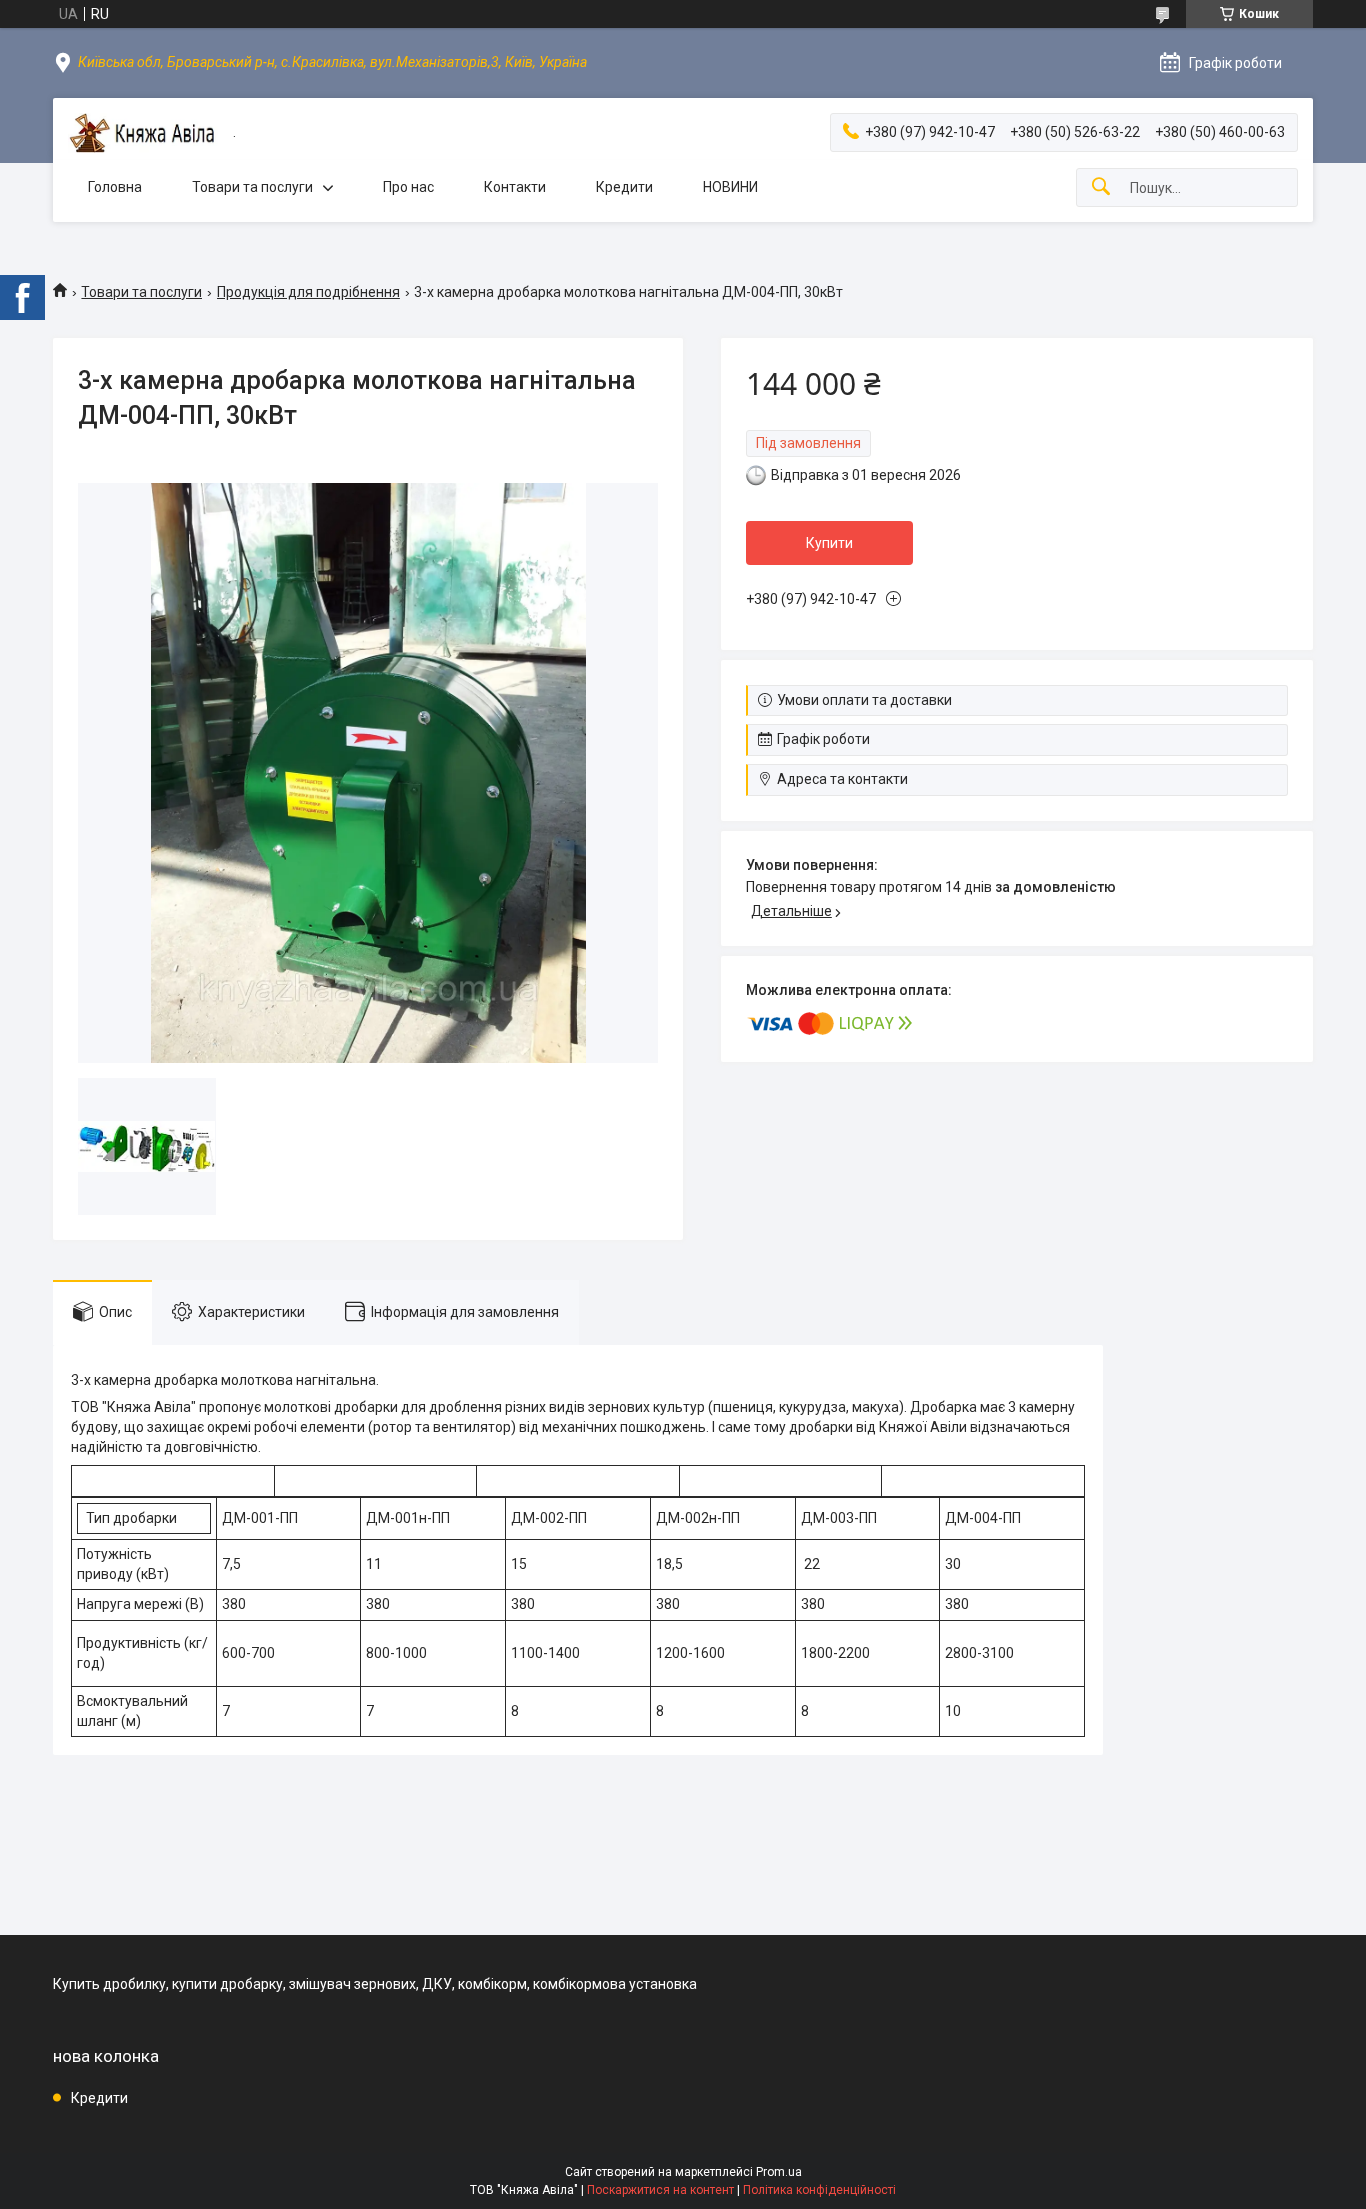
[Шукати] (1101, 187)
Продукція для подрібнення (308, 292)
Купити (829, 543)
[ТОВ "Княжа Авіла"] (143, 133)
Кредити (624, 187)
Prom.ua (779, 2172)
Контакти (515, 187)
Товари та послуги (252, 187)
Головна (115, 187)
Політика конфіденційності (819, 2190)
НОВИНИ (730, 187)
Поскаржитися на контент (660, 2190)
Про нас (408, 187)
